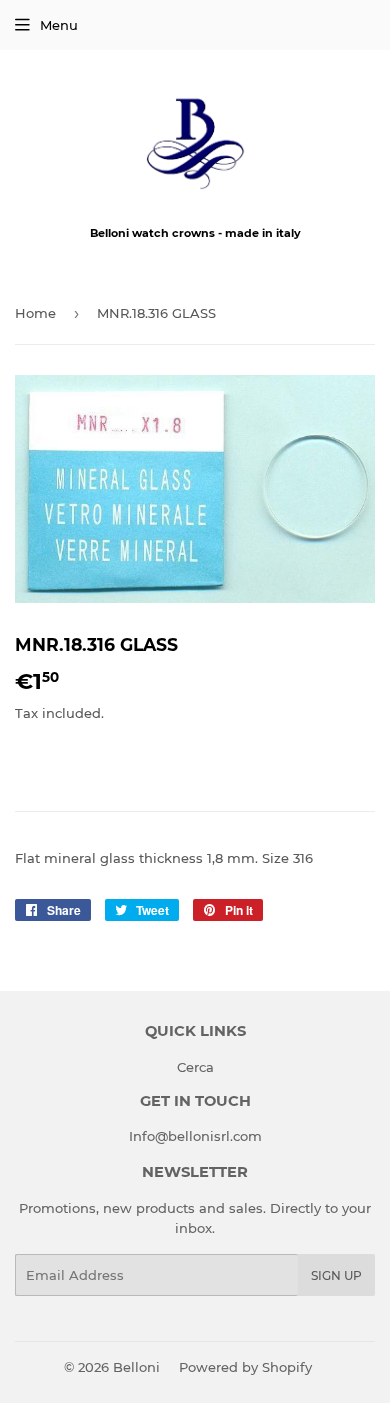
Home (35, 313)
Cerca (195, 1067)
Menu (59, 25)
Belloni (136, 1367)
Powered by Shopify (245, 1367)
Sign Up (336, 1275)
